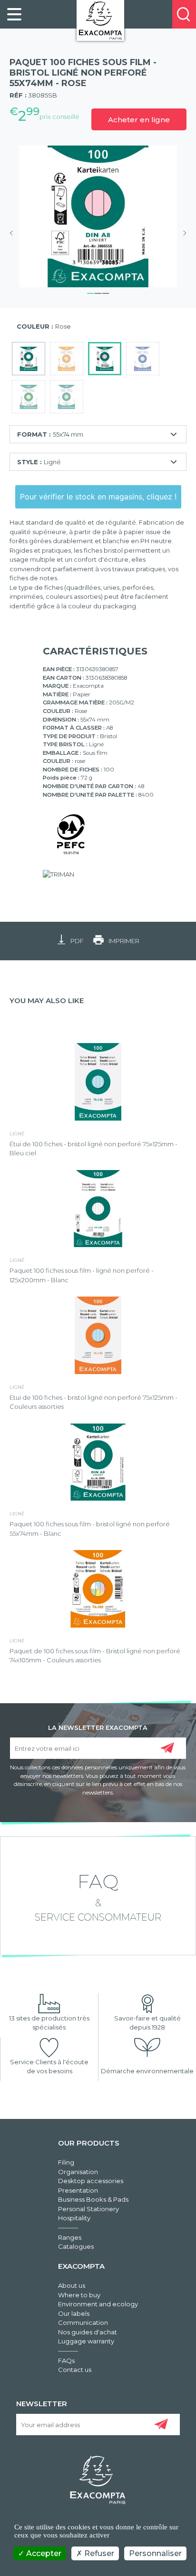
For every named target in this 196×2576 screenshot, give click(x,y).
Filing (66, 2162)
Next (182, 233)
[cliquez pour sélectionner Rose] (105, 359)
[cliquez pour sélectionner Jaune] (29, 397)
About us (72, 2285)
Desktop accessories (91, 2181)
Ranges (70, 2237)
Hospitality (74, 2218)
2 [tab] (98, 292)
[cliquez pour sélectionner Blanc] (29, 359)
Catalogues (76, 2246)
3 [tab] (106, 292)
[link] (14, 14)
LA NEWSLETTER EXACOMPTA (98, 1727)
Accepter (43, 2553)
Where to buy (79, 2295)
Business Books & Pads (93, 2199)
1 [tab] (90, 292)
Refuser (98, 2553)
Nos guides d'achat (88, 2332)
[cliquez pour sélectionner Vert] (67, 397)
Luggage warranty (86, 2341)
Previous (14, 233)
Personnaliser (155, 2553)
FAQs (66, 2361)
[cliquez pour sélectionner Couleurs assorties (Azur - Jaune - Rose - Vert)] (67, 359)
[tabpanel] (98, 216)
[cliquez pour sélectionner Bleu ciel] (143, 359)
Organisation (78, 2172)
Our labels (74, 2313)
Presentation (78, 2190)
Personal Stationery (88, 2209)
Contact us (75, 2370)
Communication (83, 2322)
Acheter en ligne (139, 120)
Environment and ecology (98, 2304)
